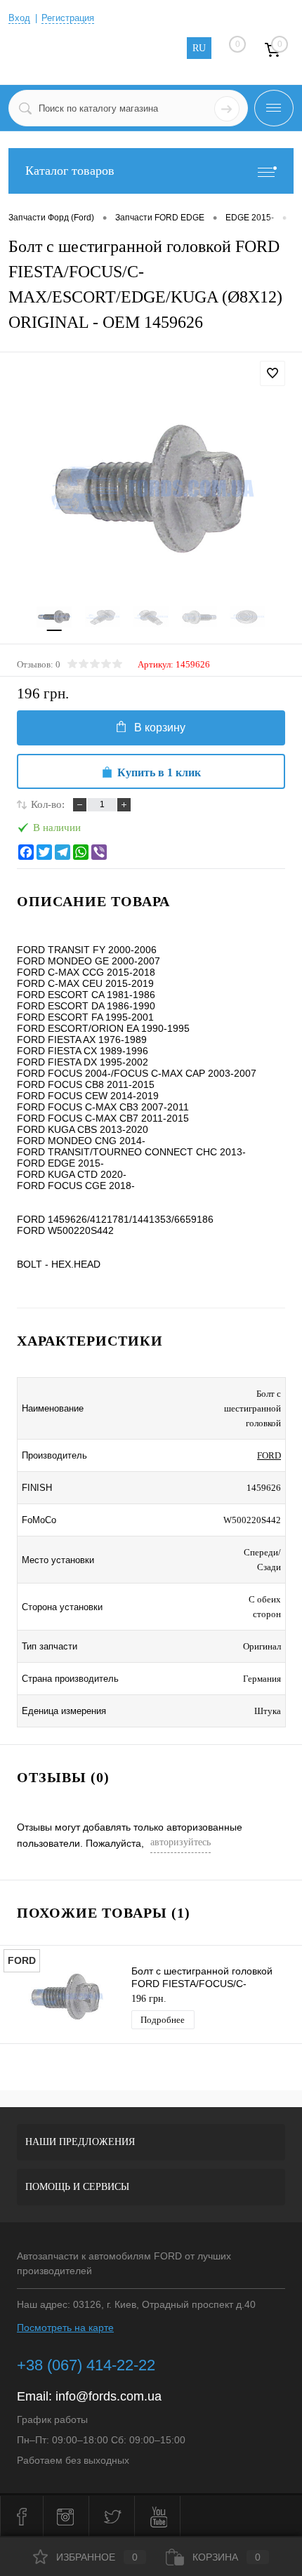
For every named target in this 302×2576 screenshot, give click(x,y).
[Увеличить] (151, 492)
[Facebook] (26, 852)
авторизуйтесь (180, 1842)
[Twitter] (44, 852)
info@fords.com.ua (109, 2396)
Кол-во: (48, 804)
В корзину (160, 728)
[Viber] (99, 852)
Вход (19, 18)
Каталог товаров (70, 171)
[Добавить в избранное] (273, 373)
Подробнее (163, 2020)
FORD (269, 1455)
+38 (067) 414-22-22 (86, 2365)
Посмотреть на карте (65, 2328)
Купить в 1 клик (159, 772)
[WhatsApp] (81, 852)
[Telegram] (63, 852)
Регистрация (68, 18)
